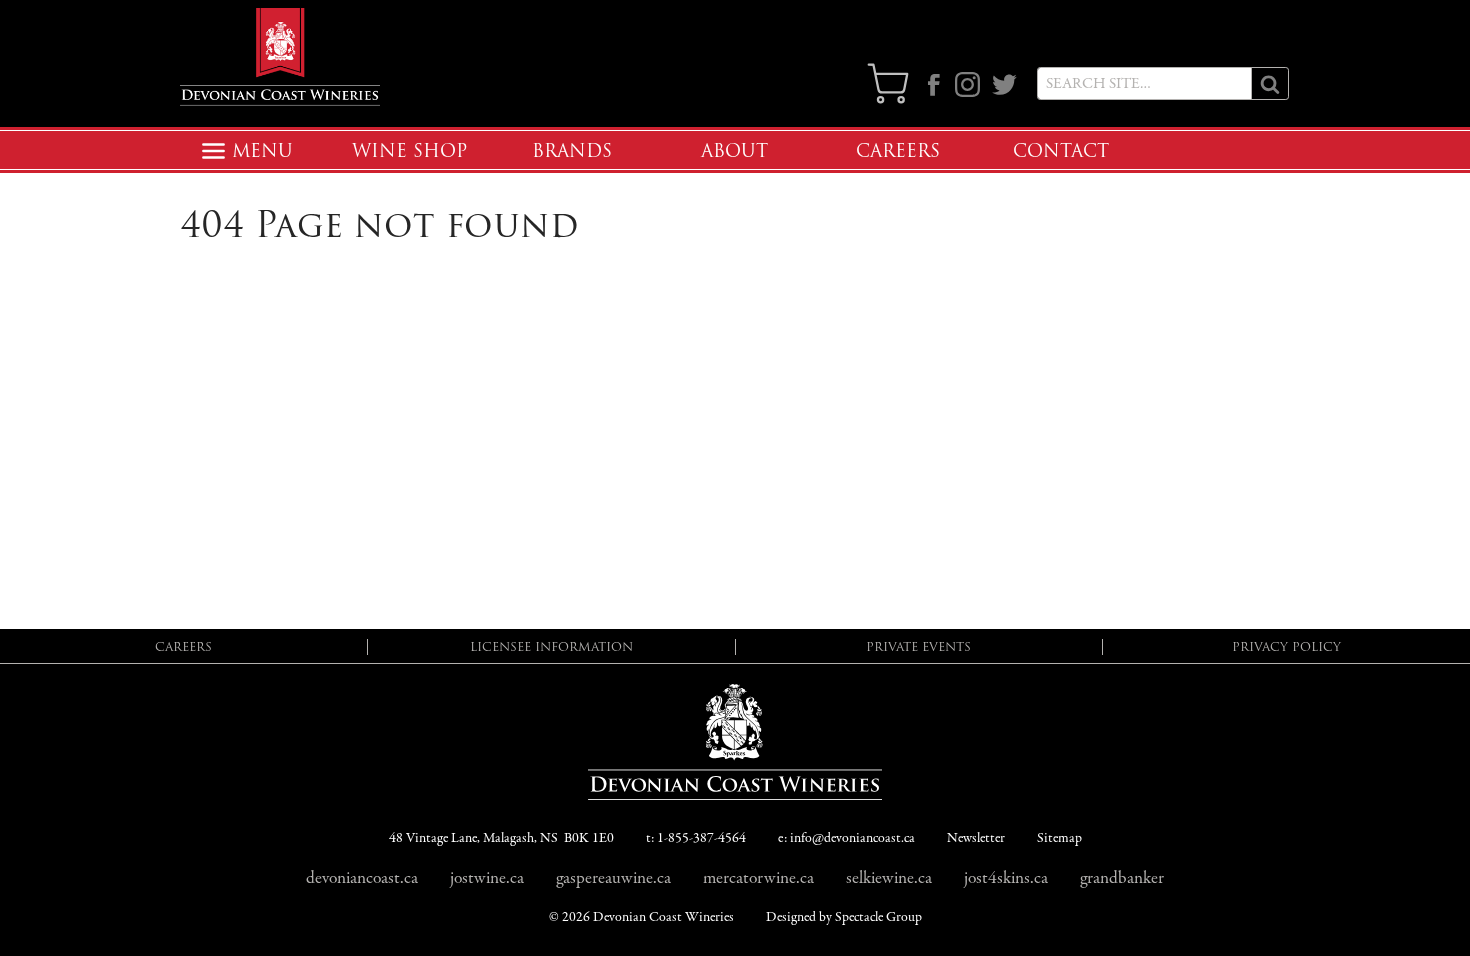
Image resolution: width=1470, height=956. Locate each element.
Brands (572, 151)
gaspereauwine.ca (613, 878)
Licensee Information (551, 647)
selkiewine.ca (889, 878)
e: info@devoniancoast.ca (846, 838)
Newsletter (976, 838)
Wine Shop (409, 151)
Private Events (918, 647)
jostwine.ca (487, 878)
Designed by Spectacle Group (844, 917)
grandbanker (1122, 878)
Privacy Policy (1286, 647)
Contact (1061, 151)
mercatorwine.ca (758, 878)
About (734, 151)
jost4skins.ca (1006, 878)
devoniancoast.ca (362, 878)
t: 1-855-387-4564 (696, 838)
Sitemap (1059, 838)
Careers (898, 151)
